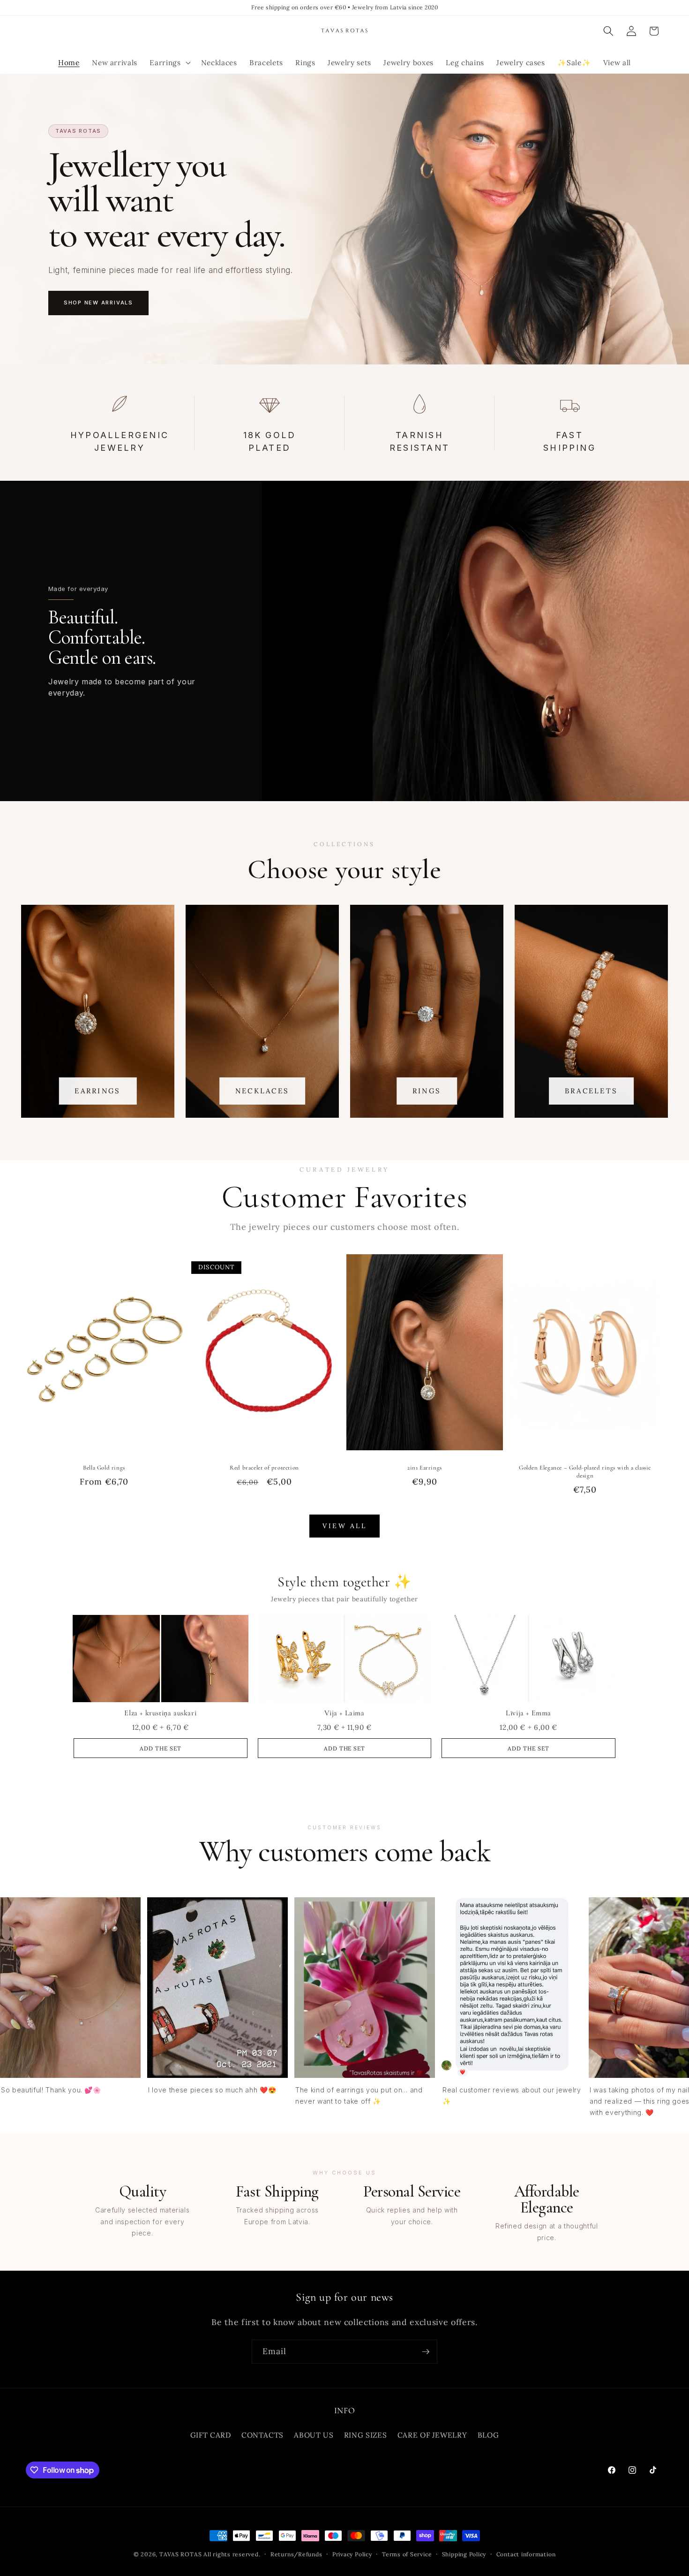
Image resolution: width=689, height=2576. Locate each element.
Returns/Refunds (296, 2554)
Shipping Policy (464, 2554)
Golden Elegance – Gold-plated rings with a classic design (585, 1472)
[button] (169, 63)
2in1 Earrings (425, 1468)
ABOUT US (314, 2435)
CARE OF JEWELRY (432, 2435)
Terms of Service (407, 2554)
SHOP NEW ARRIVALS (98, 303)
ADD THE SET (161, 1748)
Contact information (526, 2554)
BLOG (488, 2435)
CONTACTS (262, 2435)
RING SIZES (366, 2435)
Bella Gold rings (104, 1468)
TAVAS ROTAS (180, 2554)
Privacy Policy (352, 2554)
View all (344, 1526)
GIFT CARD (211, 2435)
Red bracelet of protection (264, 1468)
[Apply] (426, 2352)
